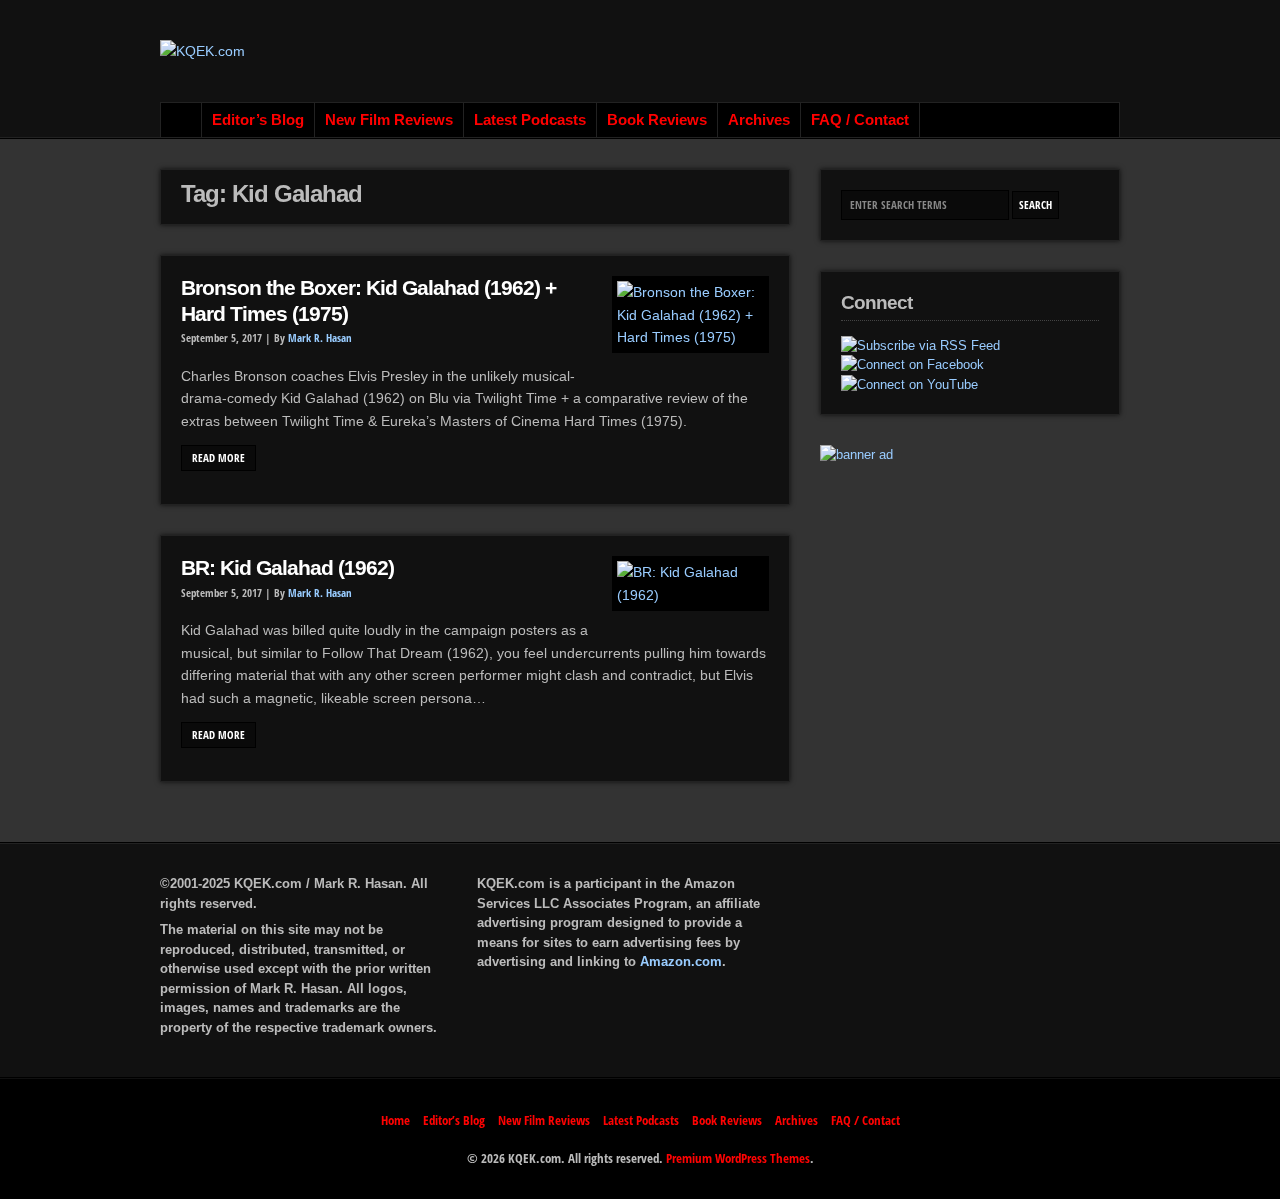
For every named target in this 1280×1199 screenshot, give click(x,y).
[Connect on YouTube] (909, 385)
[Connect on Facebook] (912, 365)
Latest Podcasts (530, 120)
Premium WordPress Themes (738, 1158)
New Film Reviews (389, 120)
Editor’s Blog (258, 120)
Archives (759, 120)
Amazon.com (681, 961)
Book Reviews (657, 120)
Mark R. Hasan (320, 338)
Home (181, 120)
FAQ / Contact (860, 120)
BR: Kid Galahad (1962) (287, 568)
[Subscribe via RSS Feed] (920, 346)
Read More (218, 458)
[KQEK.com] (202, 51)
